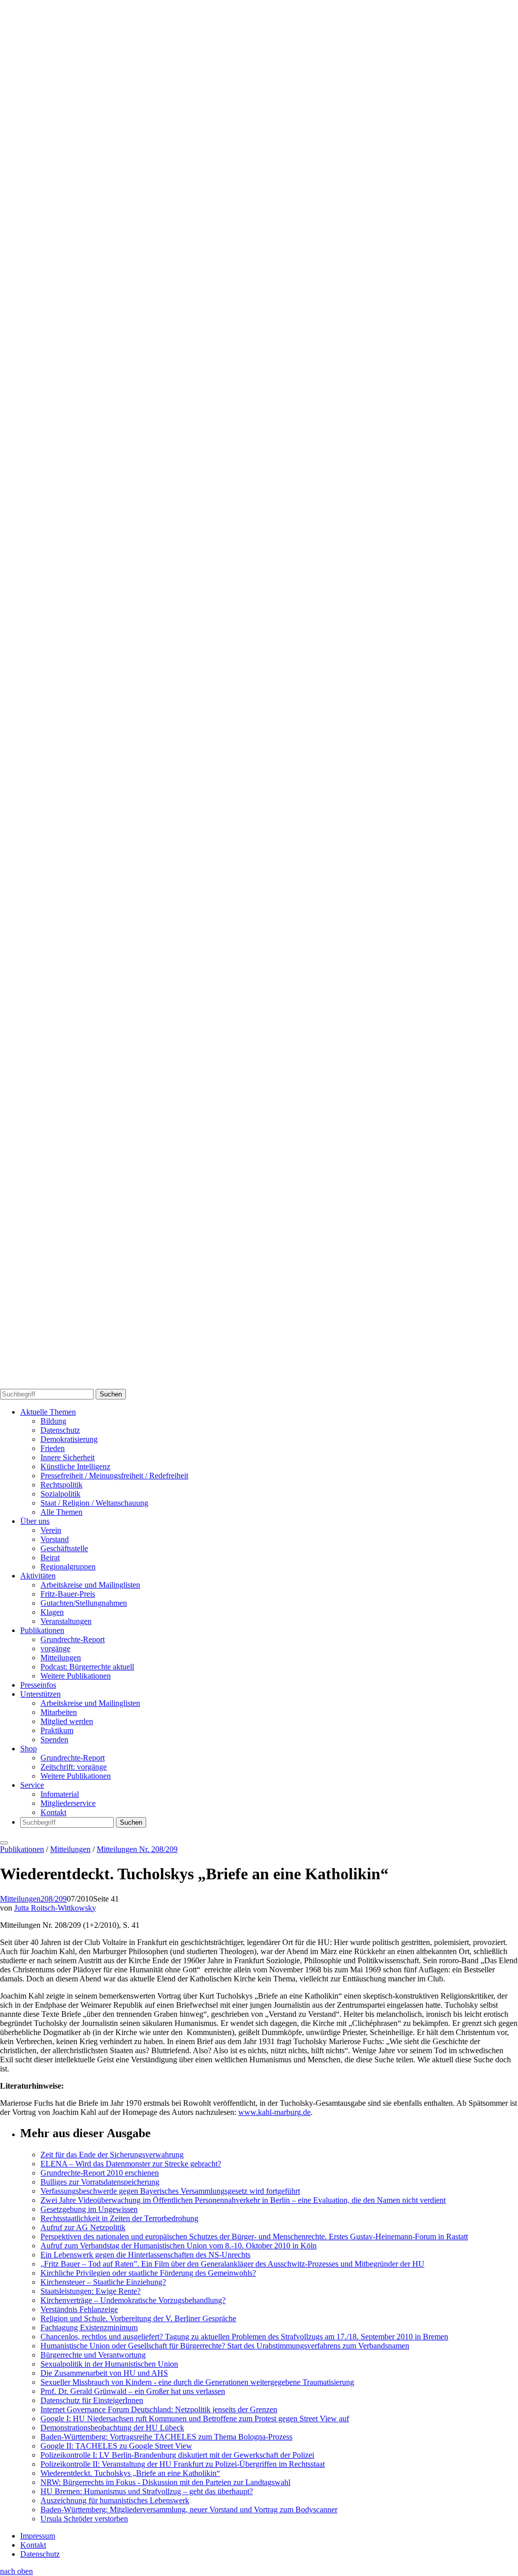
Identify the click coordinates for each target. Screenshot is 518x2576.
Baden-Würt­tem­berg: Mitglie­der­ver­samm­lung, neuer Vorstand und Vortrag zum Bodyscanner (189, 2510)
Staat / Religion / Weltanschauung (94, 1503)
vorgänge (55, 1648)
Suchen (111, 1394)
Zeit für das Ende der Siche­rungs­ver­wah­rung (112, 2155)
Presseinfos (38, 1685)
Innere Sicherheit (68, 1457)
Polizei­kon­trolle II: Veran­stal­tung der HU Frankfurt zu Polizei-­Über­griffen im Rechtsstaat (183, 2464)
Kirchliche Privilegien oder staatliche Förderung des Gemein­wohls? (148, 2273)
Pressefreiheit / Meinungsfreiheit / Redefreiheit (114, 1476)
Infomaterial (60, 1794)
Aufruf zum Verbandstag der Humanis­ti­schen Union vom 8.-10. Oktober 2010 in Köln (179, 2246)
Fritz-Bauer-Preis (68, 1594)
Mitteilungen (61, 1658)
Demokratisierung (69, 1439)
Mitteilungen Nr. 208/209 (137, 1849)
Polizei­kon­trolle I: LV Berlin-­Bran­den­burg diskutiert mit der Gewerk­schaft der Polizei (177, 2455)
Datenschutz (60, 1430)
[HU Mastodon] (259, 1037)
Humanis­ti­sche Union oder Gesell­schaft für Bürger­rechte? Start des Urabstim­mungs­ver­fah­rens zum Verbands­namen (225, 2346)
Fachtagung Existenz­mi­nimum (89, 2328)
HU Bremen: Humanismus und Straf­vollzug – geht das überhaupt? (147, 2491)
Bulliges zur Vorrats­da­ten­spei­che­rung (100, 2182)
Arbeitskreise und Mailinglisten (90, 1585)
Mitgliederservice (68, 1803)
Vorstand (55, 1539)
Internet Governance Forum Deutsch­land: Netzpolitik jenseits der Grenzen (159, 2409)
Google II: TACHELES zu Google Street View (116, 2446)
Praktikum (57, 1730)
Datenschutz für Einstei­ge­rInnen (92, 2400)
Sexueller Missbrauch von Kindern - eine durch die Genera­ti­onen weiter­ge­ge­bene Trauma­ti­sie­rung (197, 2382)
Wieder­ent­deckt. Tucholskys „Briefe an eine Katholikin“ (130, 2473)
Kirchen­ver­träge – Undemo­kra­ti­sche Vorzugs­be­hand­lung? (133, 2300)
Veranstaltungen (66, 1621)
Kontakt (53, 1812)
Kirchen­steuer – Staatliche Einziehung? (103, 2282)
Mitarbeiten (59, 1712)
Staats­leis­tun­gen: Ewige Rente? (91, 2291)
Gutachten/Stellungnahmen (84, 1603)
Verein (51, 1530)
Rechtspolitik (61, 1485)
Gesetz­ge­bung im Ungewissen (89, 2209)
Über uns (35, 1521)
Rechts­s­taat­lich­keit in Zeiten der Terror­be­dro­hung (119, 2218)
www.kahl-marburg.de (274, 2112)
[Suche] (259, 689)
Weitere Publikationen (76, 1676)
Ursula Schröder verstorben (84, 2519)
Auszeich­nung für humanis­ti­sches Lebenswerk (115, 2500)
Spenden (54, 1739)
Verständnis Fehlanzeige (79, 2309)
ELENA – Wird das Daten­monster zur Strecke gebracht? (131, 2164)
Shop (29, 1749)
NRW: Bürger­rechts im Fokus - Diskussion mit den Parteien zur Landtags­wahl (165, 2482)
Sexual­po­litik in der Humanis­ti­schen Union (109, 2364)
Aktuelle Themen (48, 1412)
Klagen (52, 1612)
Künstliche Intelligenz (75, 1466)
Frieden (53, 1448)
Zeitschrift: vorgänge (74, 1767)
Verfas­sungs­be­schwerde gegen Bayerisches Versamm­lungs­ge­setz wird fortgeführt (170, 2191)
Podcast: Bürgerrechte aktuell (87, 1667)
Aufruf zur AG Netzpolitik (83, 2227)
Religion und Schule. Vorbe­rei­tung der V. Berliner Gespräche (138, 2318)
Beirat (50, 1557)
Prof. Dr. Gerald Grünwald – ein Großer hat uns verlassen (133, 2391)
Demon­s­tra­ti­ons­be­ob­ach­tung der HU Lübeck (112, 2428)
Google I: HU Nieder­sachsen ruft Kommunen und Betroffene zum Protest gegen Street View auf (195, 2419)
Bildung (53, 1421)
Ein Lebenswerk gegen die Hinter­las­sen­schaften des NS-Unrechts (145, 2255)
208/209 (54, 1899)
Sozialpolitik (60, 1494)
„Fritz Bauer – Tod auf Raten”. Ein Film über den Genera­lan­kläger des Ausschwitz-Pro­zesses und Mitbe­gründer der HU (232, 2264)
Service (32, 1785)
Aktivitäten (38, 1576)
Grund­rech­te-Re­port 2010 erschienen (100, 2173)
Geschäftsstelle (64, 1548)
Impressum (38, 2536)
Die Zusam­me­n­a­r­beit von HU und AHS (104, 2373)
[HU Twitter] (259, 1384)
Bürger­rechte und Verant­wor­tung (93, 2355)
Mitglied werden (67, 1721)
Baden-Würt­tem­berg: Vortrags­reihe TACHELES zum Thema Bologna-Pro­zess (166, 2437)
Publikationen (42, 1630)
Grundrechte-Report (73, 1639)
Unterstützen (40, 1694)
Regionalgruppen (68, 1567)
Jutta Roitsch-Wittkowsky (55, 1908)
